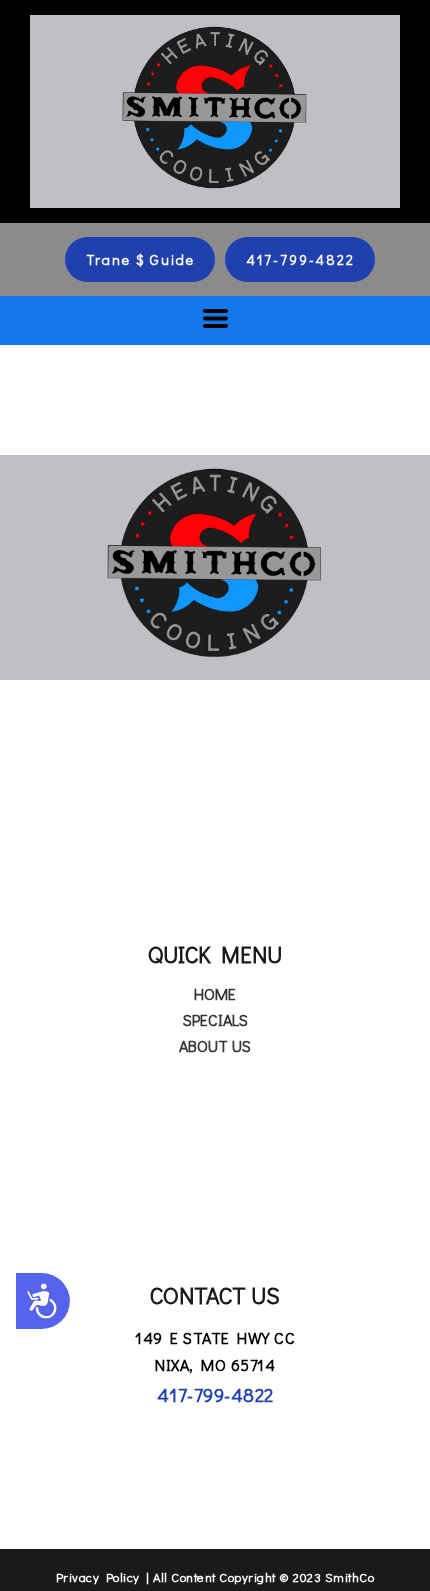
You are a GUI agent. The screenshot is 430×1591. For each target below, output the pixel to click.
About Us (215, 1045)
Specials (215, 1019)
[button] (140, 259)
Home (215, 993)
